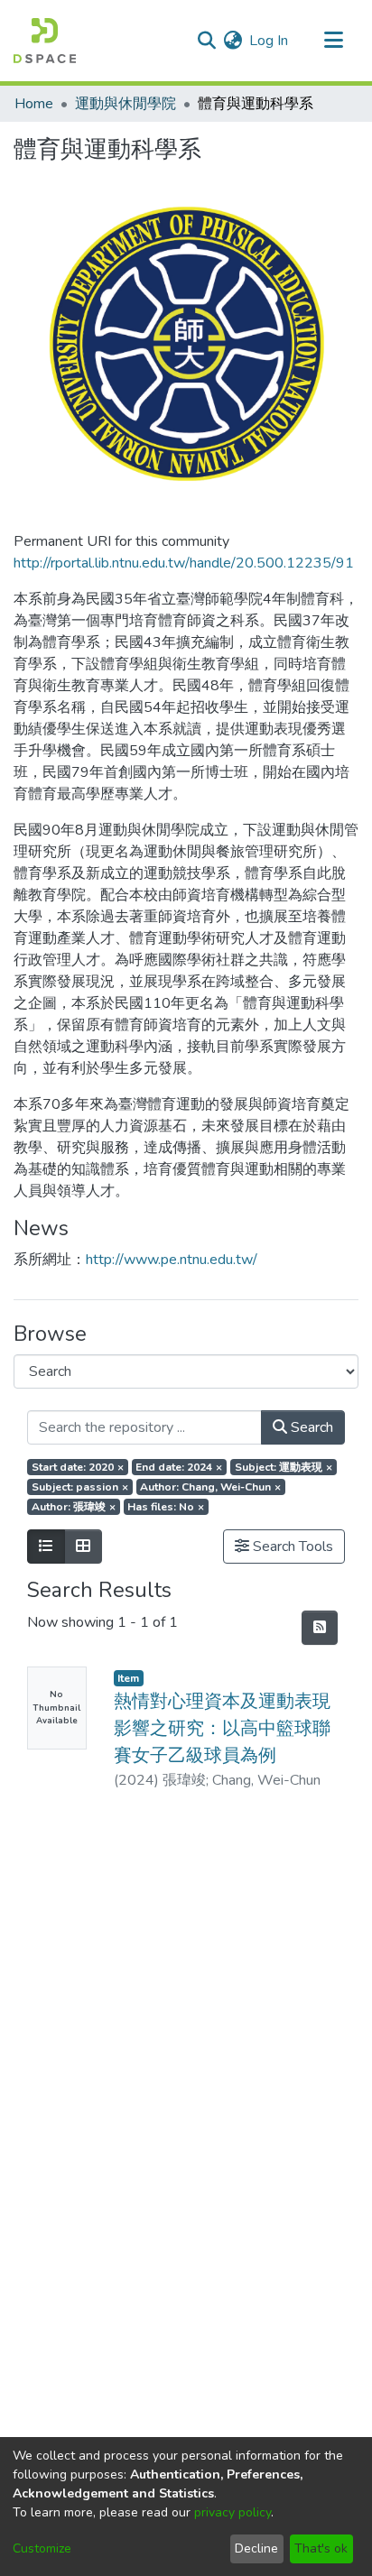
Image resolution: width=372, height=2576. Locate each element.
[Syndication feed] (320, 1628)
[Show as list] (46, 1547)
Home (34, 104)
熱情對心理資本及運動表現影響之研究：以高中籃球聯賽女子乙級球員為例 (222, 1728)
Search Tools (291, 1547)
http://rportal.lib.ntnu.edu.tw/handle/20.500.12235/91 (184, 563)
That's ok (321, 2548)
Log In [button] (270, 41)
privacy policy (232, 2512)
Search (310, 1427)
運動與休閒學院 (126, 104)
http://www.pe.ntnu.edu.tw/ (172, 1260)
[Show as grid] (83, 1547)
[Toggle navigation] (333, 41)
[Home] (45, 41)
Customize (42, 2548)
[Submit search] (206, 41)
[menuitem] (232, 41)
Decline (256, 2548)
